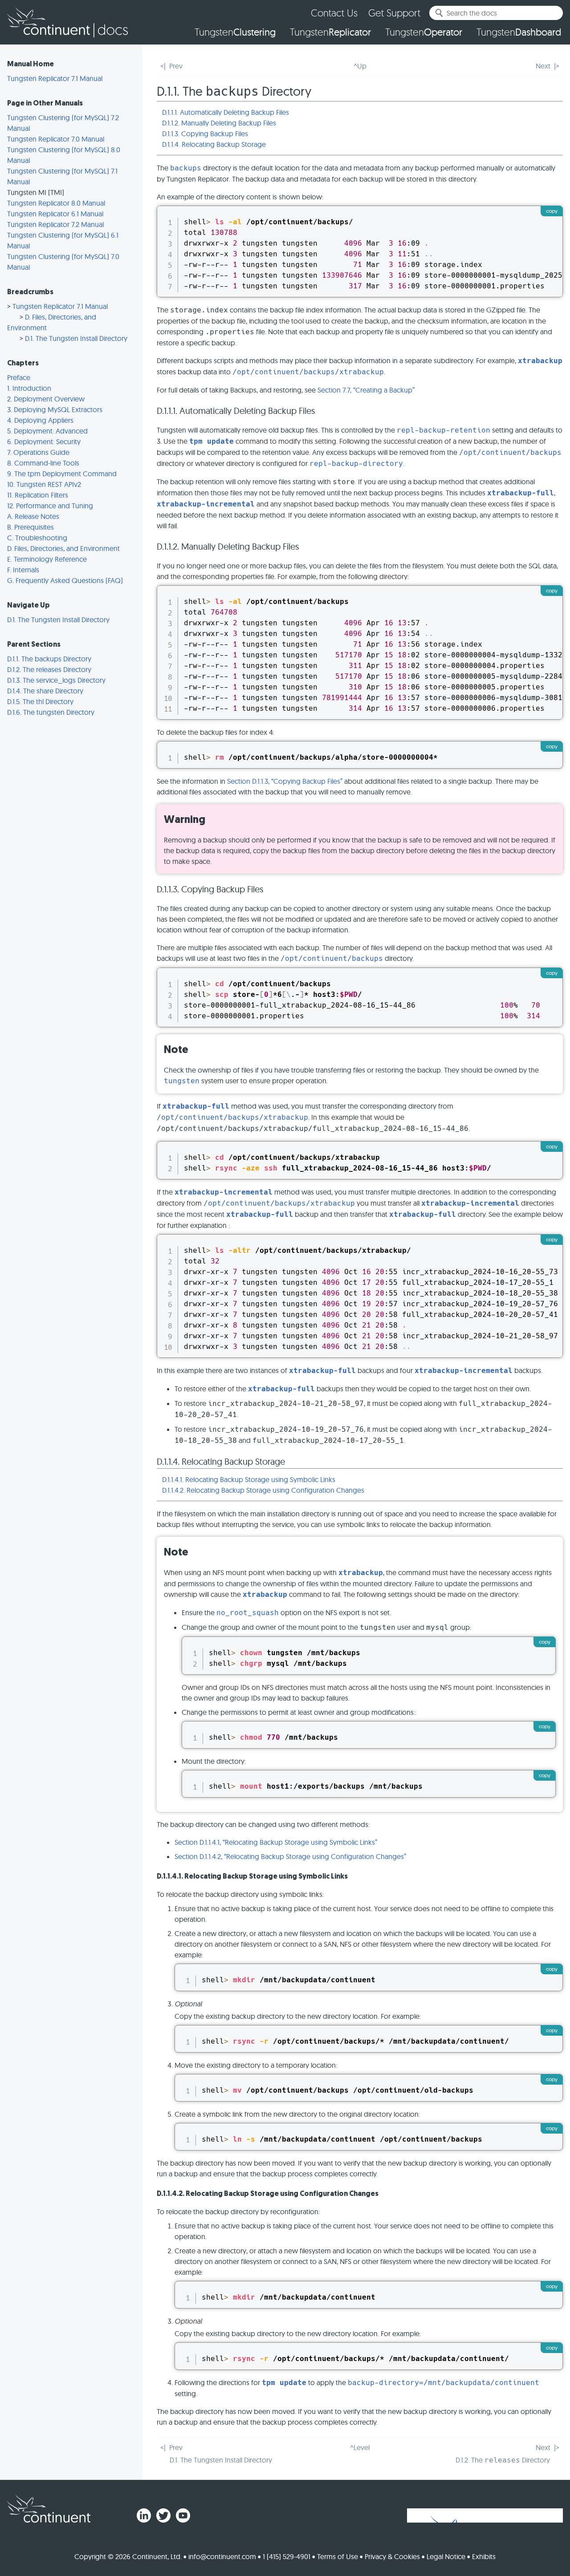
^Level (360, 2447)
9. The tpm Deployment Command (62, 474)
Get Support (394, 13)
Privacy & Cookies (392, 2556)
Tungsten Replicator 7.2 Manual (55, 224)
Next (543, 66)
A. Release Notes (33, 516)
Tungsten (235, 32)
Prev (176, 66)
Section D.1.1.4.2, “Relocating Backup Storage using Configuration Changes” (290, 1856)
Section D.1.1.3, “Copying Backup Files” (285, 781)
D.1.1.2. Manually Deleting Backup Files (219, 123)
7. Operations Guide (38, 452)
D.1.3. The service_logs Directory (56, 680)
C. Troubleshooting (37, 538)
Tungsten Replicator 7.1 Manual (55, 78)
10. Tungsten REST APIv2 (44, 484)
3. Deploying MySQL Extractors (55, 409)
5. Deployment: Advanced (47, 431)
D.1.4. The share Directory (45, 691)
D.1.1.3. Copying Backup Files (205, 134)
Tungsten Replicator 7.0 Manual (56, 139)
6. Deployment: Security (44, 441)
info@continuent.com (222, 2556)
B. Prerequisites (31, 527)
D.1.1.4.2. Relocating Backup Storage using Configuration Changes (263, 1490)
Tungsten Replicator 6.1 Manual (55, 214)
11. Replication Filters (38, 495)
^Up (360, 66)
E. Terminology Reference (47, 559)
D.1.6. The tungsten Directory (51, 712)
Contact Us (334, 13)
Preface (19, 377)
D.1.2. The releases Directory (49, 669)
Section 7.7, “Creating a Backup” (366, 390)
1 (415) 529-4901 (287, 2556)
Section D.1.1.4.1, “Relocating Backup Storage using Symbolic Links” (276, 1842)
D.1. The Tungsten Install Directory (76, 338)
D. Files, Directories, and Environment (63, 548)
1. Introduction (29, 388)
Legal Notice (446, 2556)
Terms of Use (338, 2556)
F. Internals (23, 570)
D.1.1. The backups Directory (49, 659)
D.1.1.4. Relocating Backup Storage (214, 144)
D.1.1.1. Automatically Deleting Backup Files (226, 112)
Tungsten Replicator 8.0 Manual (56, 203)
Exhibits (484, 2556)
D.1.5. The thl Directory (40, 701)
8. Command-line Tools (43, 463)
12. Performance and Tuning (50, 506)
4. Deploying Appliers (40, 420)
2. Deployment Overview (46, 399)
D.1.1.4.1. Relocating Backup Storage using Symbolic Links (249, 1479)
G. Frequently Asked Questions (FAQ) (65, 580)
